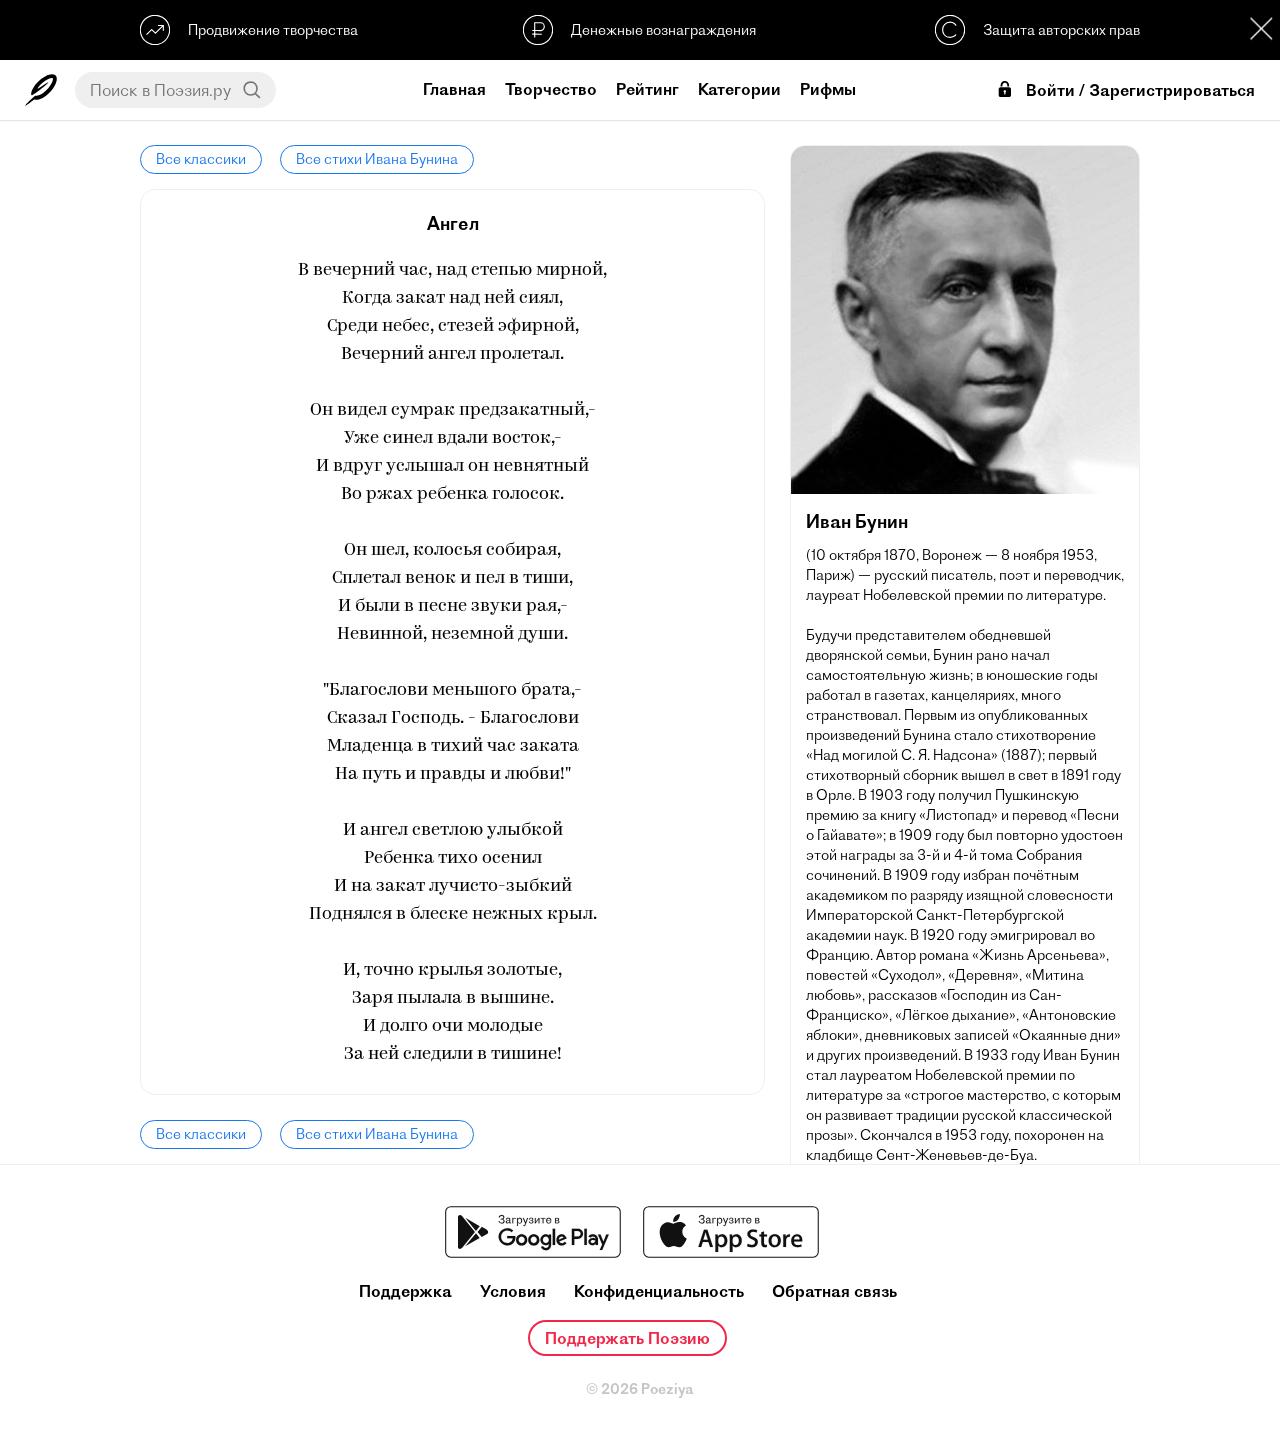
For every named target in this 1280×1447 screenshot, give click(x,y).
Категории (739, 89)
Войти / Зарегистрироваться (1140, 90)
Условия (513, 1291)
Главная (454, 89)
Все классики (201, 159)
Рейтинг (647, 89)
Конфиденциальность (659, 1291)
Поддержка (405, 1291)
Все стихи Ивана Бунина (377, 159)
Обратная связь (834, 1291)
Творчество (551, 89)
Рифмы (828, 89)
